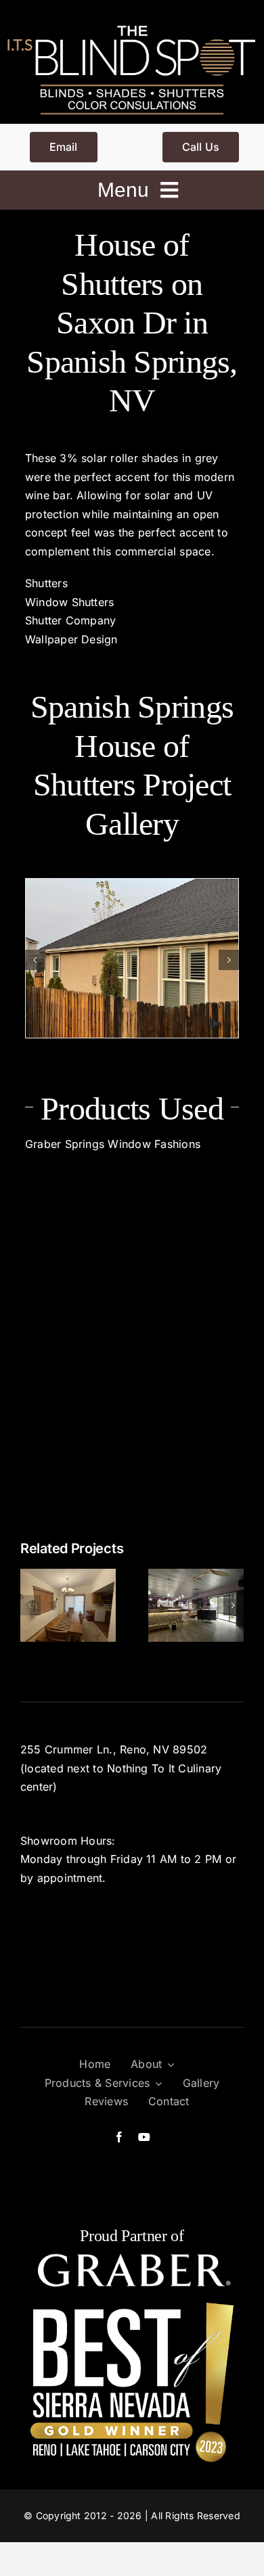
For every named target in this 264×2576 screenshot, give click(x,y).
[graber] (132, 2258)
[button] (35, 960)
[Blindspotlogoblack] (132, 26)
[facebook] (119, 2137)
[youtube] (144, 2137)
